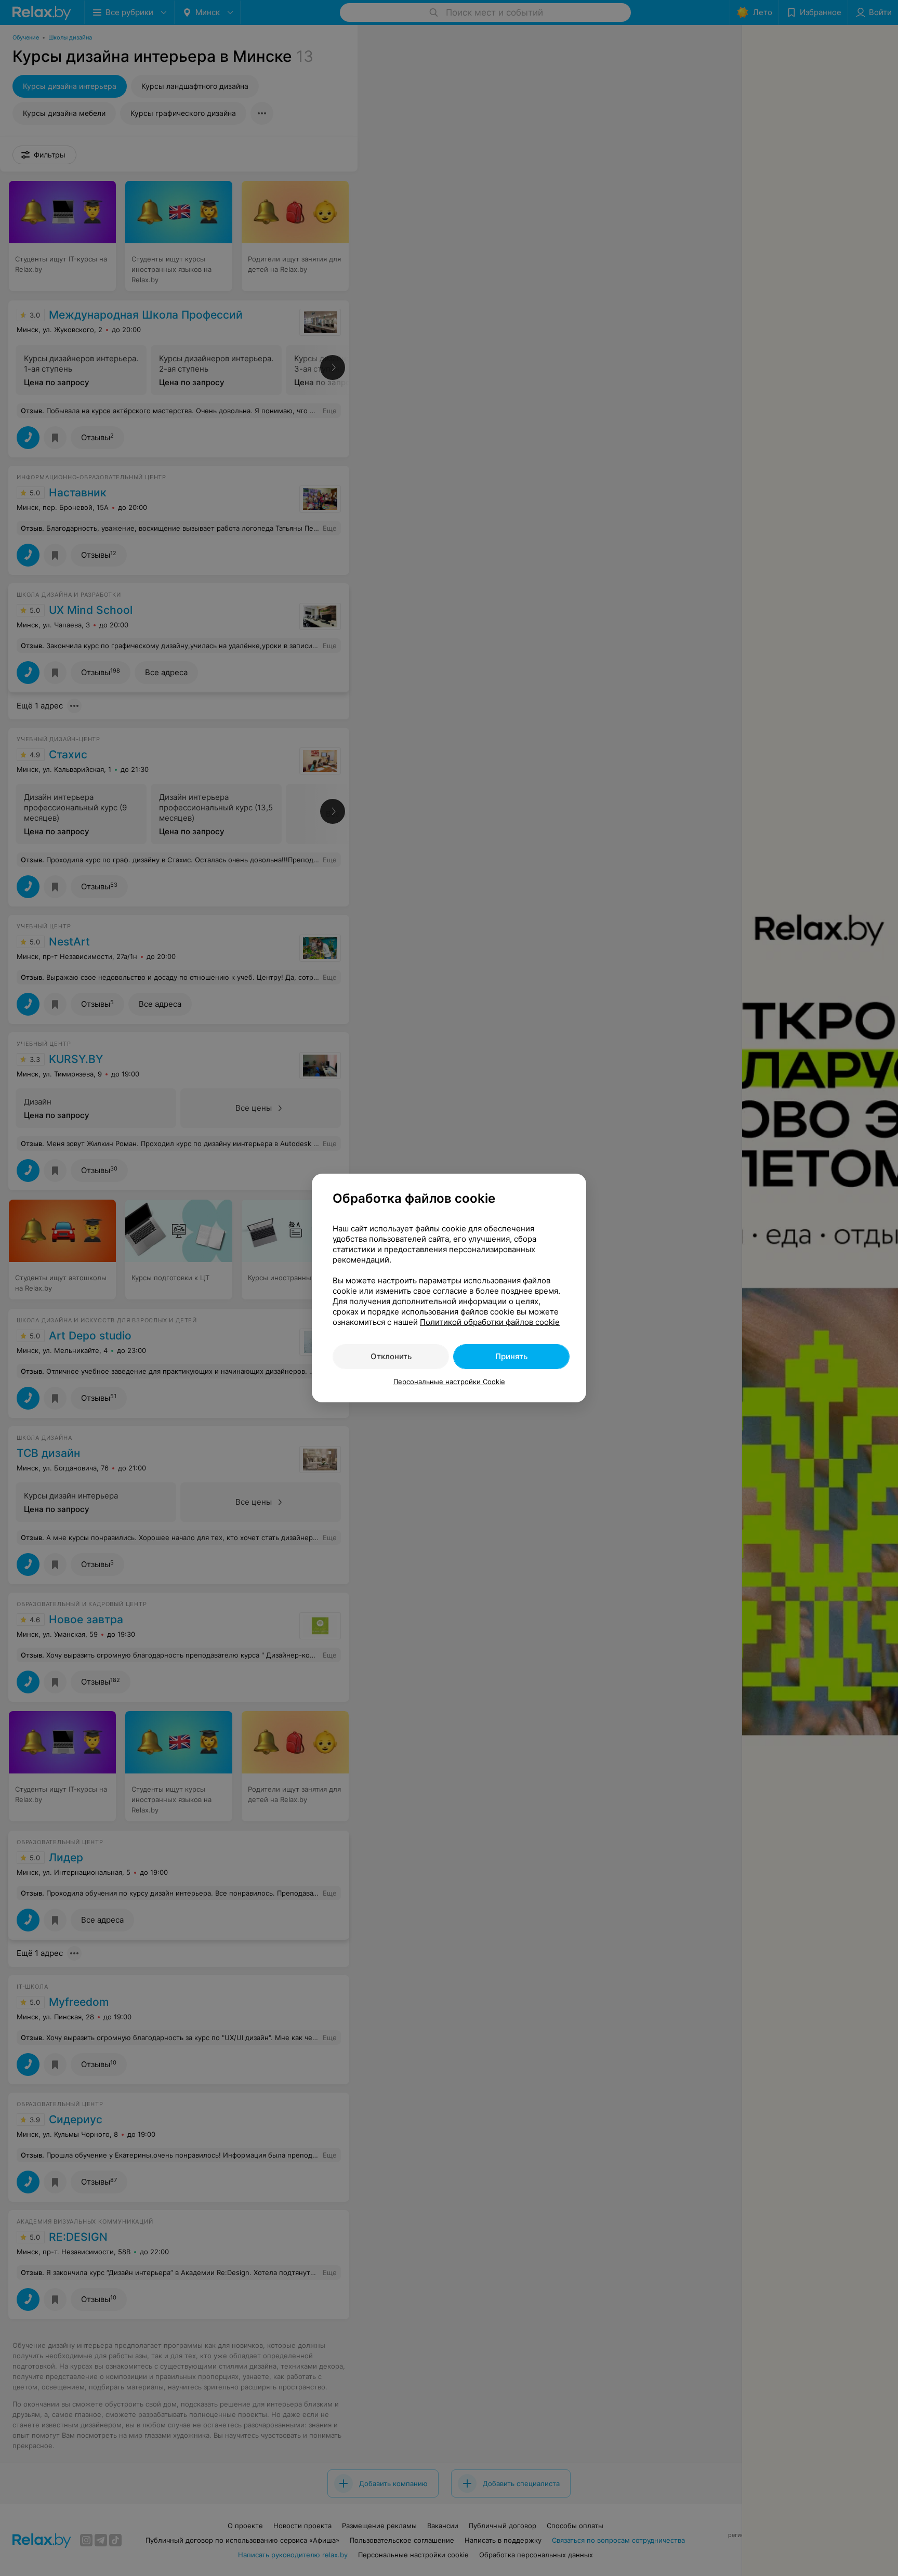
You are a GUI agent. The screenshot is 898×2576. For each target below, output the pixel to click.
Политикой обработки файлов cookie (490, 1322)
